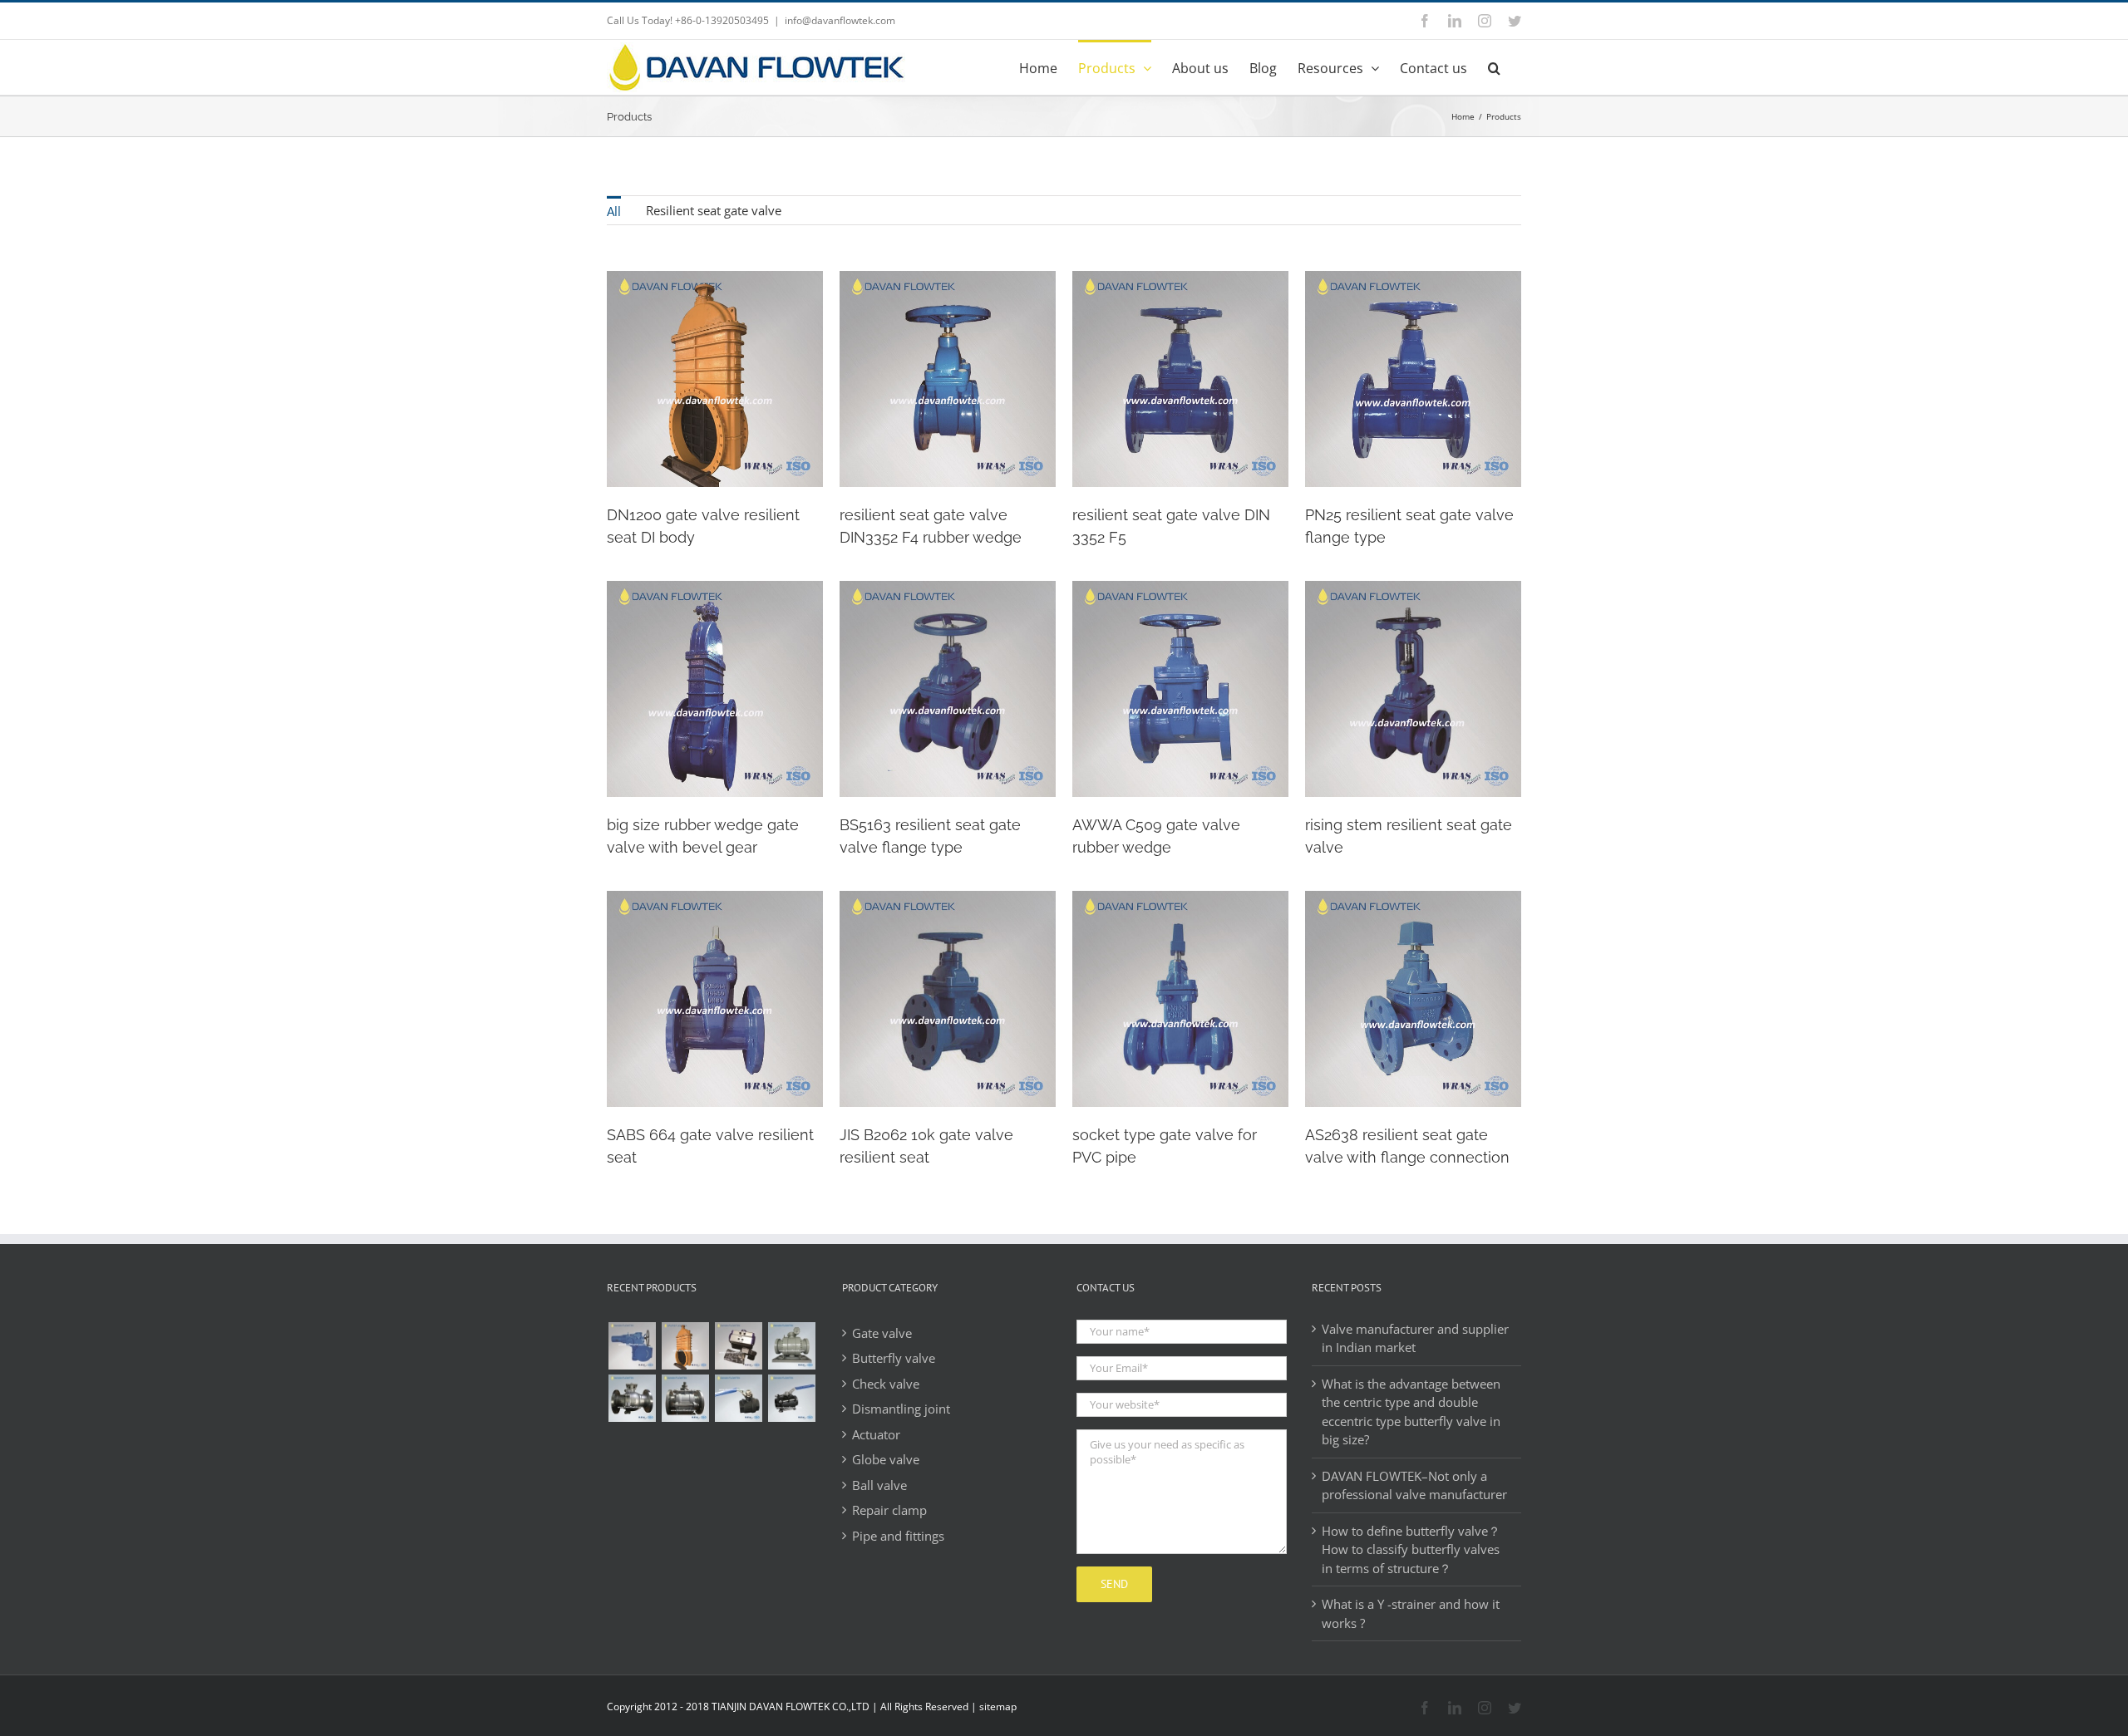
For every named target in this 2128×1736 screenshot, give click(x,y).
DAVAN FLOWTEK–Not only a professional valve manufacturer (1414, 1485)
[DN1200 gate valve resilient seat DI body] (685, 1346)
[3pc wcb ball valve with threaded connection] (791, 1398)
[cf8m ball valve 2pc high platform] (632, 1398)
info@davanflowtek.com (840, 20)
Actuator (876, 1434)
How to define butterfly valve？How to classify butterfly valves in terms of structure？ (1411, 1549)
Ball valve (879, 1485)
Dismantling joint (901, 1409)
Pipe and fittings (898, 1536)
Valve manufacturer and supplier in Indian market (1415, 1338)
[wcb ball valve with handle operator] (738, 1398)
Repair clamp (889, 1510)
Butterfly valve (894, 1358)
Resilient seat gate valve (714, 210)
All (614, 211)
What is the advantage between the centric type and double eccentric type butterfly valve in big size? (1411, 1412)
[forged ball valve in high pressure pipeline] (791, 1346)
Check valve (886, 1384)
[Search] (1494, 66)
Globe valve (886, 1459)
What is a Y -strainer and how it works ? (1411, 1613)
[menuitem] (614, 210)
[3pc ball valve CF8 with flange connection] (685, 1398)
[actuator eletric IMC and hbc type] (632, 1346)
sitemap (998, 1706)
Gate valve (882, 1333)
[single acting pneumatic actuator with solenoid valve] (738, 1346)
